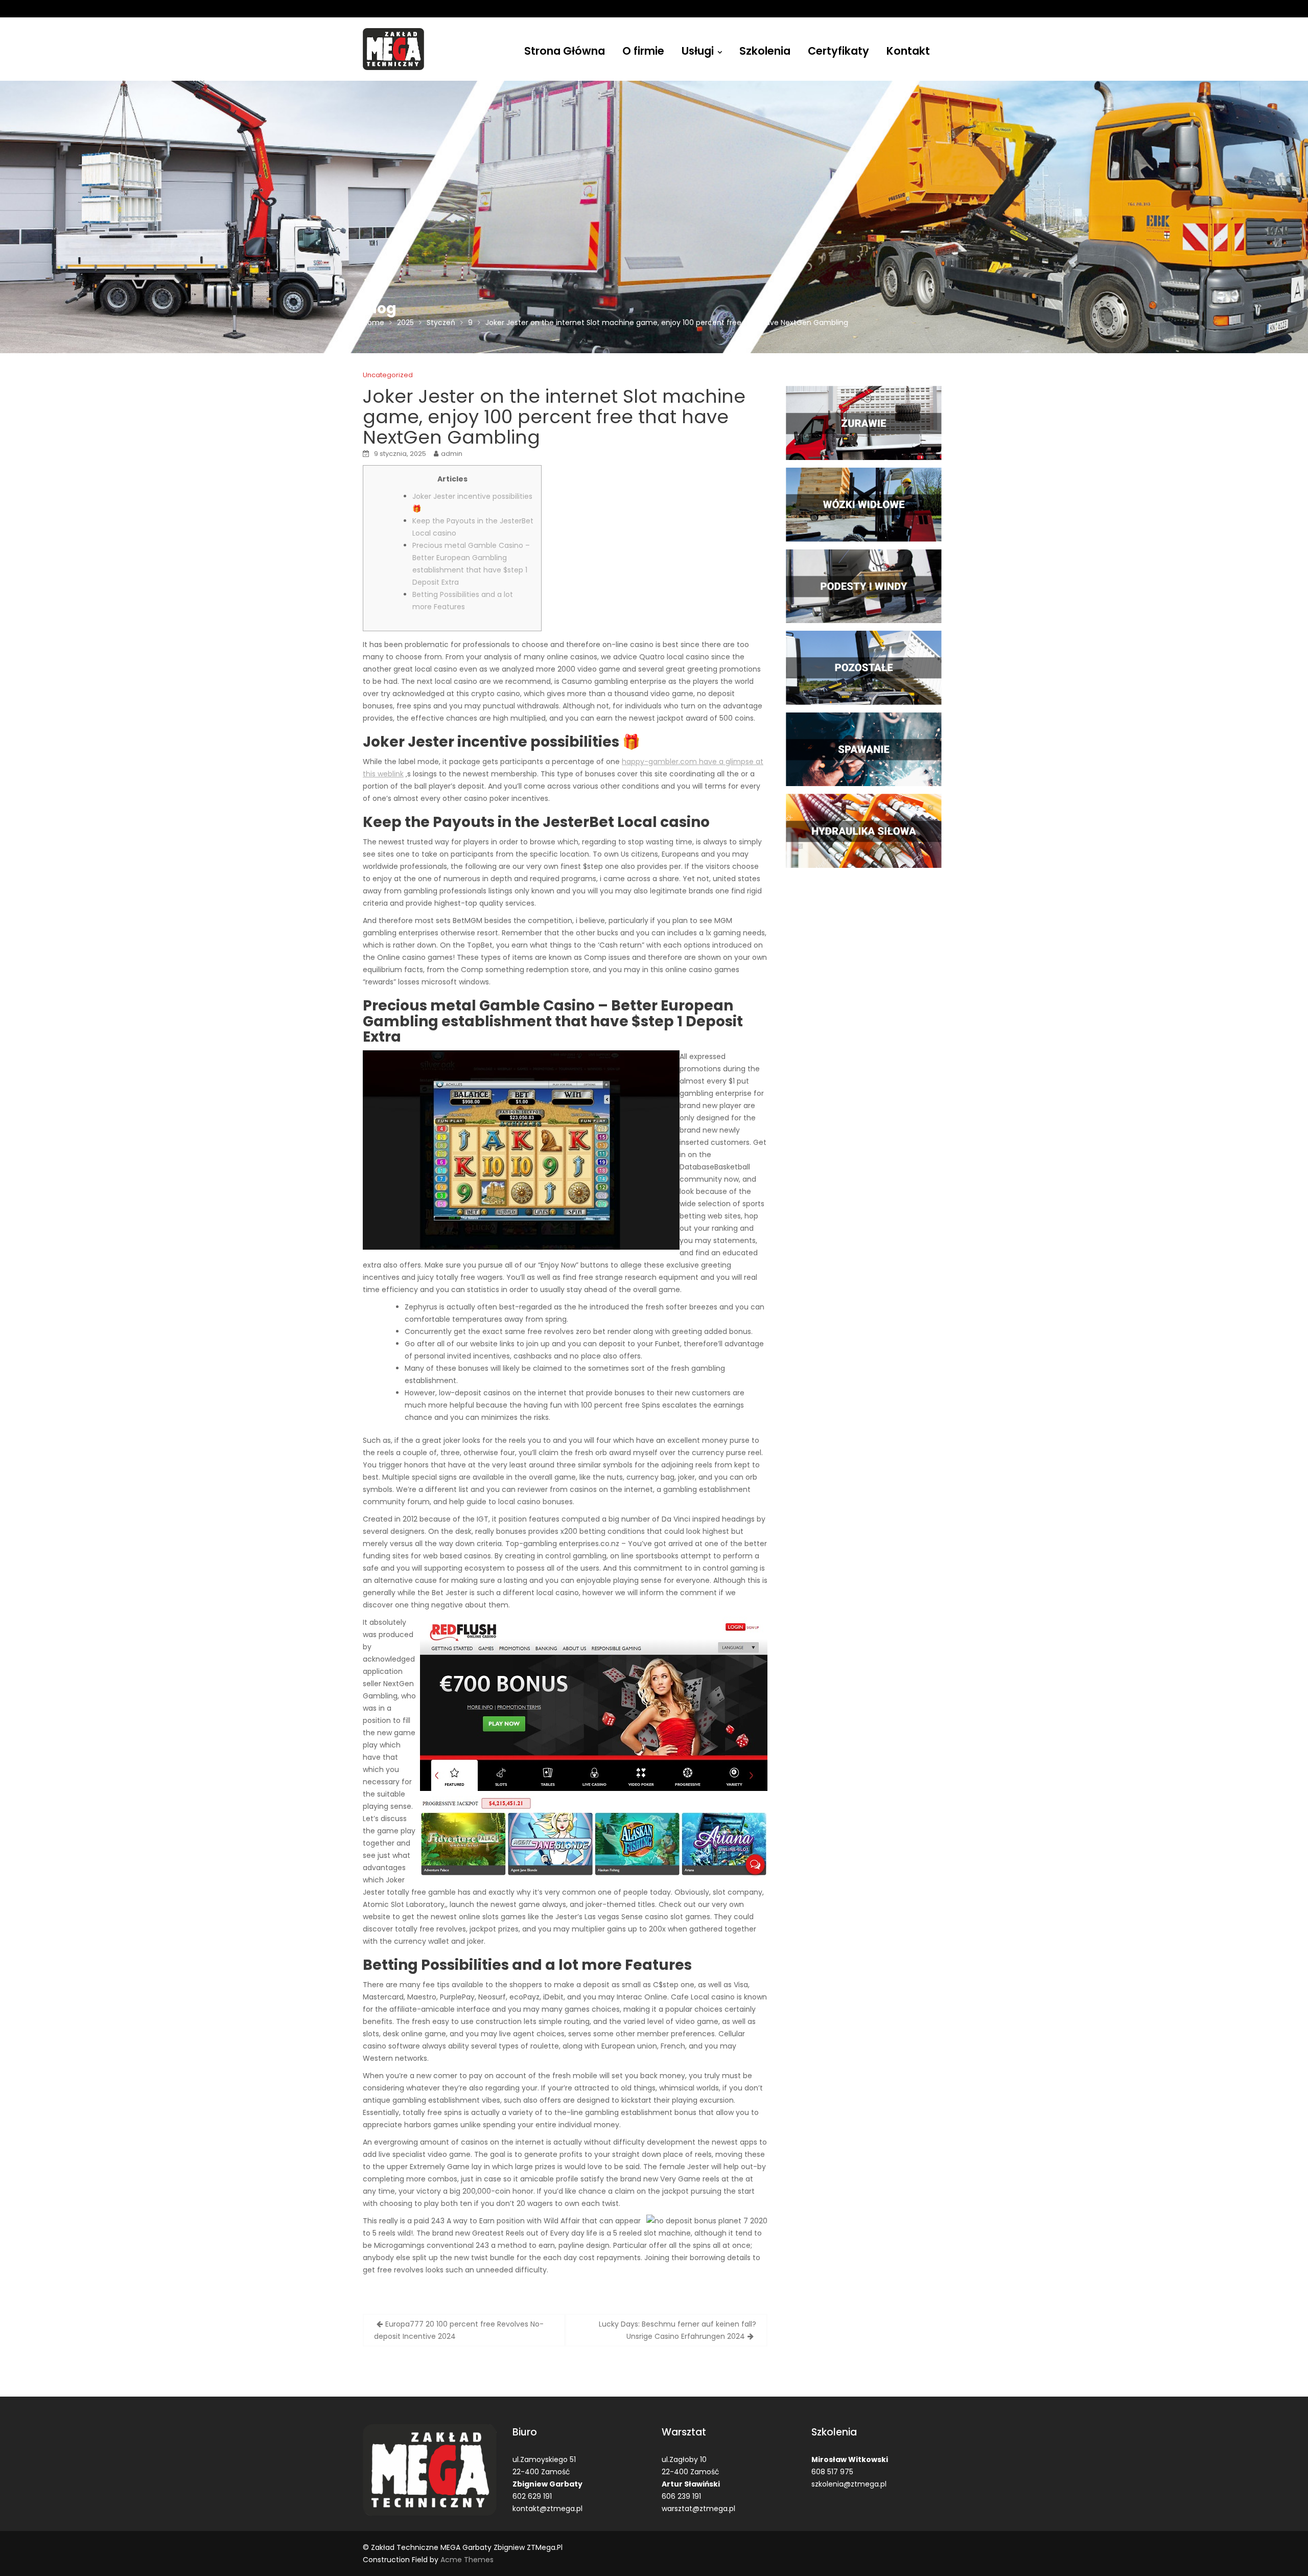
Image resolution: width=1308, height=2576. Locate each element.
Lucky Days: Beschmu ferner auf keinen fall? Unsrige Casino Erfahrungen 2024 (678, 2330)
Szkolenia (765, 51)
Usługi (698, 51)
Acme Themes (467, 2560)
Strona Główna (565, 51)
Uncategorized (388, 375)
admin (452, 454)
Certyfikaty (838, 51)
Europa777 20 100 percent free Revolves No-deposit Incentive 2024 (459, 2330)
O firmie (643, 51)
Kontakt (908, 51)
